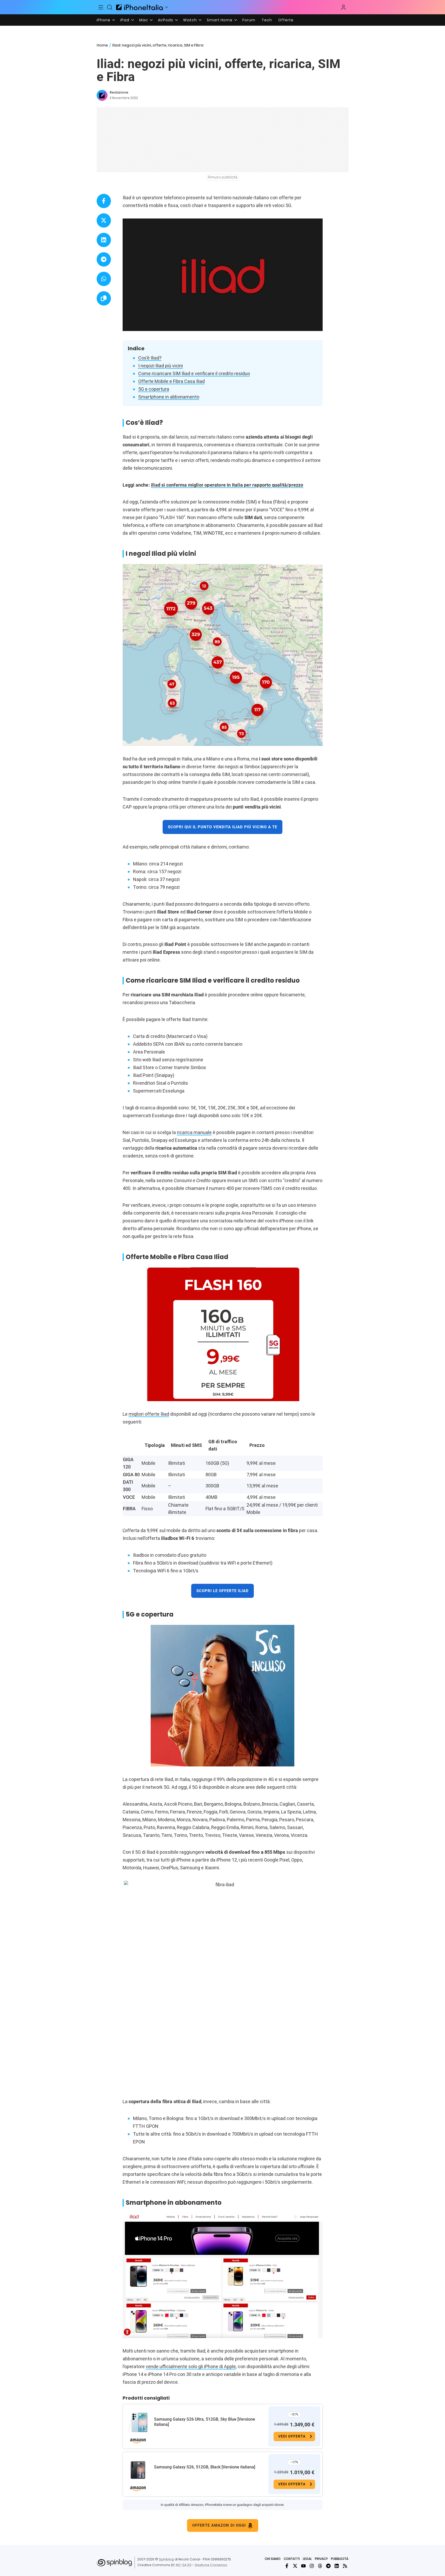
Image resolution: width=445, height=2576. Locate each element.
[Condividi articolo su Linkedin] (104, 240)
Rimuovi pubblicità (223, 177)
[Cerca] (110, 7)
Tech (267, 20)
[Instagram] (312, 2566)
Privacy (321, 2559)
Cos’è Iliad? (150, 358)
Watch (190, 20)
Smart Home (220, 20)
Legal (307, 2559)
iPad (125, 20)
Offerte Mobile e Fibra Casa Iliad (171, 381)
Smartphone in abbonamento (169, 397)
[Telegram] (328, 2566)
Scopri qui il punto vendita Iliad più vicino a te (223, 827)
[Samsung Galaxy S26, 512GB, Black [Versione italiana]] (138, 2470)
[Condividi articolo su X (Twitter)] (104, 220)
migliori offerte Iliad (149, 1414)
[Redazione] (102, 95)
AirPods (166, 20)
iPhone (104, 20)
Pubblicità (340, 2559)
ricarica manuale (194, 1132)
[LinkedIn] (337, 2566)
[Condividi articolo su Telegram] (104, 259)
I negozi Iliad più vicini (161, 366)
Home (102, 45)
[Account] (343, 7)
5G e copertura (154, 389)
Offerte (286, 20)
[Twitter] (295, 2566)
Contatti (292, 2559)
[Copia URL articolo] (104, 298)
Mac (144, 20)
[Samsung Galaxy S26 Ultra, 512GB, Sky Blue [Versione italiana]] (138, 2422)
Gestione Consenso (211, 2565)
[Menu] (101, 7)
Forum (249, 20)
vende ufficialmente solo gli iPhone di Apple (191, 2366)
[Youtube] (303, 2566)
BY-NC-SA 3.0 (181, 2565)
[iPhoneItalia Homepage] (140, 7)
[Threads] (320, 2566)
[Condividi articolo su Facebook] (104, 201)
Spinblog (166, 2559)
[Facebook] (287, 2566)
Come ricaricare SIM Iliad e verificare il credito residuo (194, 373)
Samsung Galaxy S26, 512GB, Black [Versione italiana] (205, 2467)
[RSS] (345, 2566)
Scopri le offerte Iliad (223, 1591)
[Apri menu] (167, 7)
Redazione (119, 92)
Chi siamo (273, 2559)
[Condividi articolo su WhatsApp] (104, 279)
